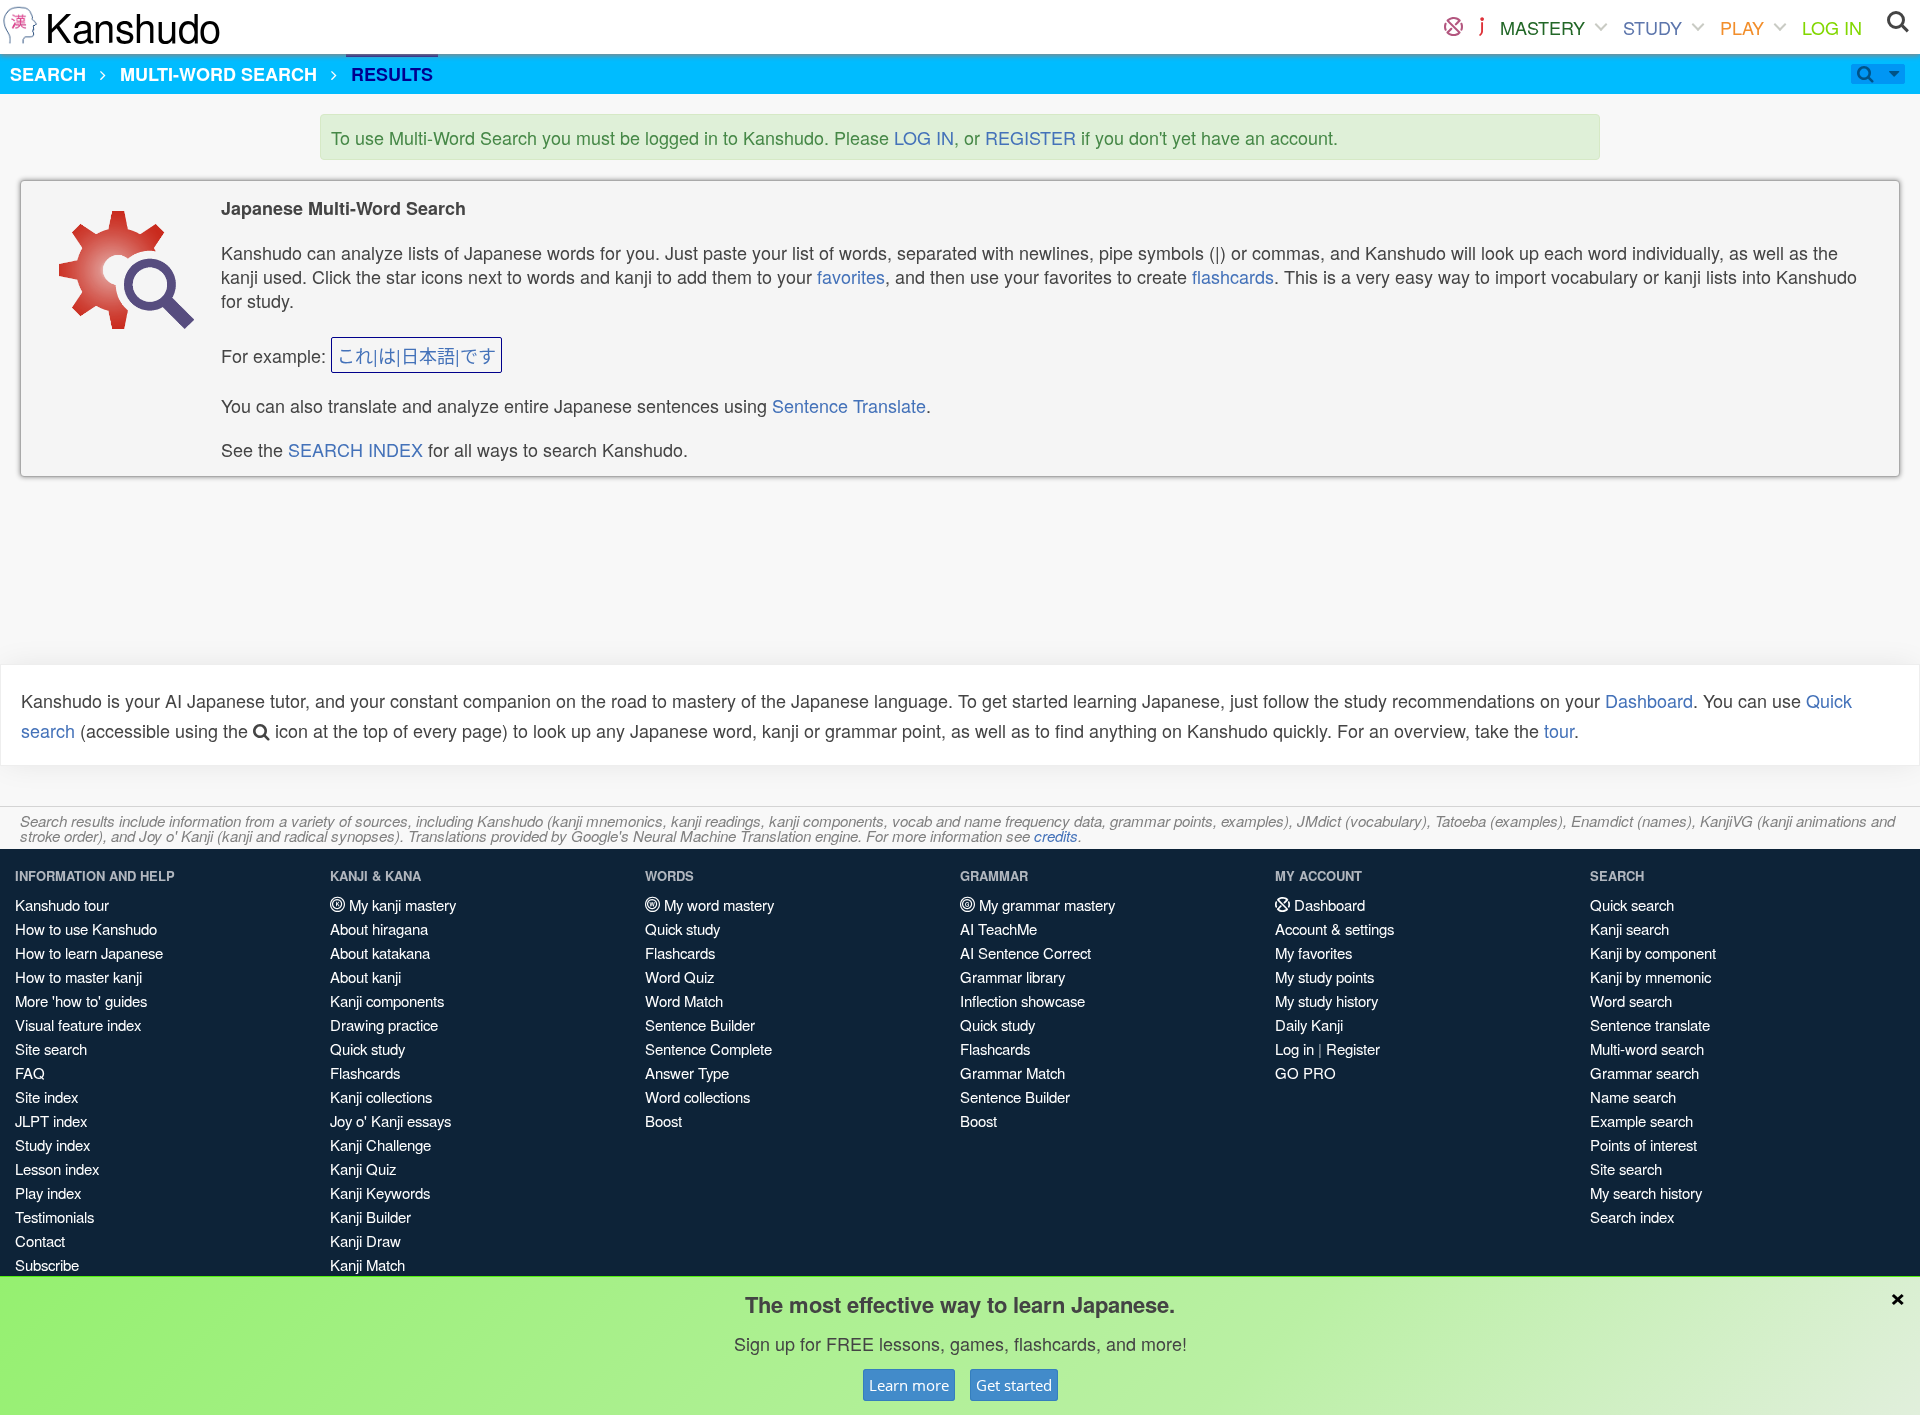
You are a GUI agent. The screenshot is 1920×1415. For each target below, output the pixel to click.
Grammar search (1644, 1072)
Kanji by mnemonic (1650, 976)
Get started (1014, 1385)
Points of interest (1643, 1144)
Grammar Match (1012, 1072)
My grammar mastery (1045, 904)
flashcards (1233, 276)
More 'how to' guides (81, 1000)
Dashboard (1649, 700)
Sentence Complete (708, 1048)
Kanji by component (1653, 952)
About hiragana (379, 928)
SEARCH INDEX (355, 449)
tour (1559, 730)
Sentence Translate (849, 405)
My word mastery (717, 904)
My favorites (1313, 952)
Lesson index (57, 1168)
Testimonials (54, 1216)
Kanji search (1629, 928)
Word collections (697, 1096)
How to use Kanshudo (86, 928)
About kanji (365, 976)
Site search (51, 1048)
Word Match (684, 1000)
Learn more (909, 1385)
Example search (1641, 1120)
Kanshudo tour (62, 904)
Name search (1633, 1096)
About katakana (380, 952)
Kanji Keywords (380, 1192)
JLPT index (51, 1120)
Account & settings (1334, 928)
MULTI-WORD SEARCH (218, 74)
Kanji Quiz (363, 1168)
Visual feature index (78, 1024)
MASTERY (1542, 27)
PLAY (1742, 27)
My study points (1324, 976)
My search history (1646, 1192)
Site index (46, 1096)
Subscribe (47, 1264)
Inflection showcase (1022, 1000)
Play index (48, 1192)
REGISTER (1030, 137)
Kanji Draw (365, 1240)
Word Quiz (679, 976)
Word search (1631, 1000)
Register (1353, 1048)
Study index (52, 1144)
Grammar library (1012, 976)
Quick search (1632, 904)
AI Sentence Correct (1025, 952)
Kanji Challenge (380, 1144)
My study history (1326, 1000)
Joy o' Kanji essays (390, 1120)
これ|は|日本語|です (416, 355)
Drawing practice (384, 1024)
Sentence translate (1650, 1024)
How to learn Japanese (89, 952)
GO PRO (1305, 1072)
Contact (40, 1240)
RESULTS (392, 74)
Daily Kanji (1309, 1024)
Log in (1294, 1048)
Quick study (367, 1048)
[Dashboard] (1453, 27)
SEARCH (48, 74)
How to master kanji (78, 976)
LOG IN (1832, 27)
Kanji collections (381, 1096)
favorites (851, 276)
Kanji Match (367, 1264)
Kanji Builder (370, 1216)
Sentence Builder (700, 1024)
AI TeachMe (998, 928)
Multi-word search (1647, 1048)
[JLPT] (1481, 27)
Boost (663, 1120)
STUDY (1652, 27)
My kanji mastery (400, 904)
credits (1056, 835)
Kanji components (387, 1000)
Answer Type (687, 1072)
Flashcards (365, 1072)
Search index (1632, 1216)
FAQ (30, 1072)
